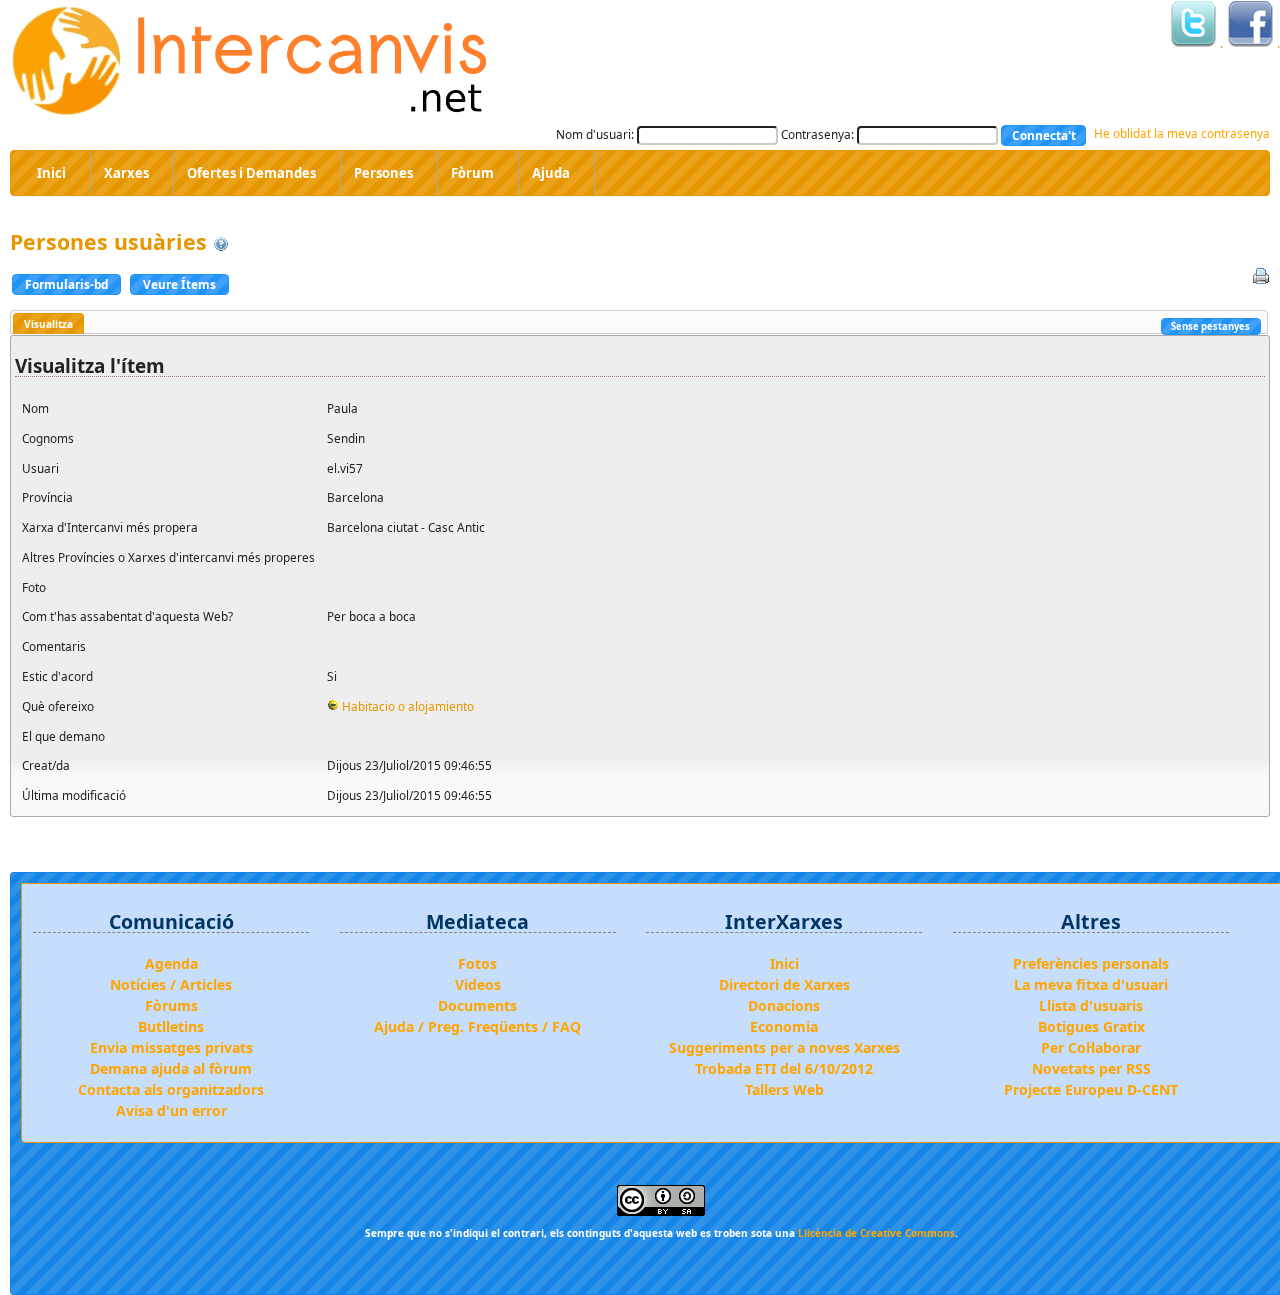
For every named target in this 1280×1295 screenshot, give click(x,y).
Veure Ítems (179, 284)
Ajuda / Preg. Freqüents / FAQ (477, 1026)
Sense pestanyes (1210, 326)
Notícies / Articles (171, 984)
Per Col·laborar (1091, 1047)
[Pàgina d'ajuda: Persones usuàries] (221, 241)
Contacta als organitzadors (171, 1089)
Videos (478, 984)
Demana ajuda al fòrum (171, 1068)
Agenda (171, 963)
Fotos (477, 963)
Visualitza (48, 324)
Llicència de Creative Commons (876, 1233)
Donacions (784, 1005)
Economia (784, 1026)
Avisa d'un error (171, 1110)
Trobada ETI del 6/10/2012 (784, 1068)
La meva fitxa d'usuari (1091, 984)
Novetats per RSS (1091, 1068)
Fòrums (171, 1005)
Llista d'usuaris (1091, 1005)
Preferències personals (1091, 963)
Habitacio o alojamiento (408, 706)
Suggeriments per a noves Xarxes (784, 1047)
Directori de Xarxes (784, 984)
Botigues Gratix (1091, 1026)
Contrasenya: (817, 134)
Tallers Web (784, 1089)
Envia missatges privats (171, 1047)
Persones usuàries (108, 241)
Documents (477, 1005)
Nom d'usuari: (595, 134)
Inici (784, 963)
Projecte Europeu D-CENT (1091, 1089)
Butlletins (171, 1026)
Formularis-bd (66, 284)
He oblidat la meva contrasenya (1182, 133)
